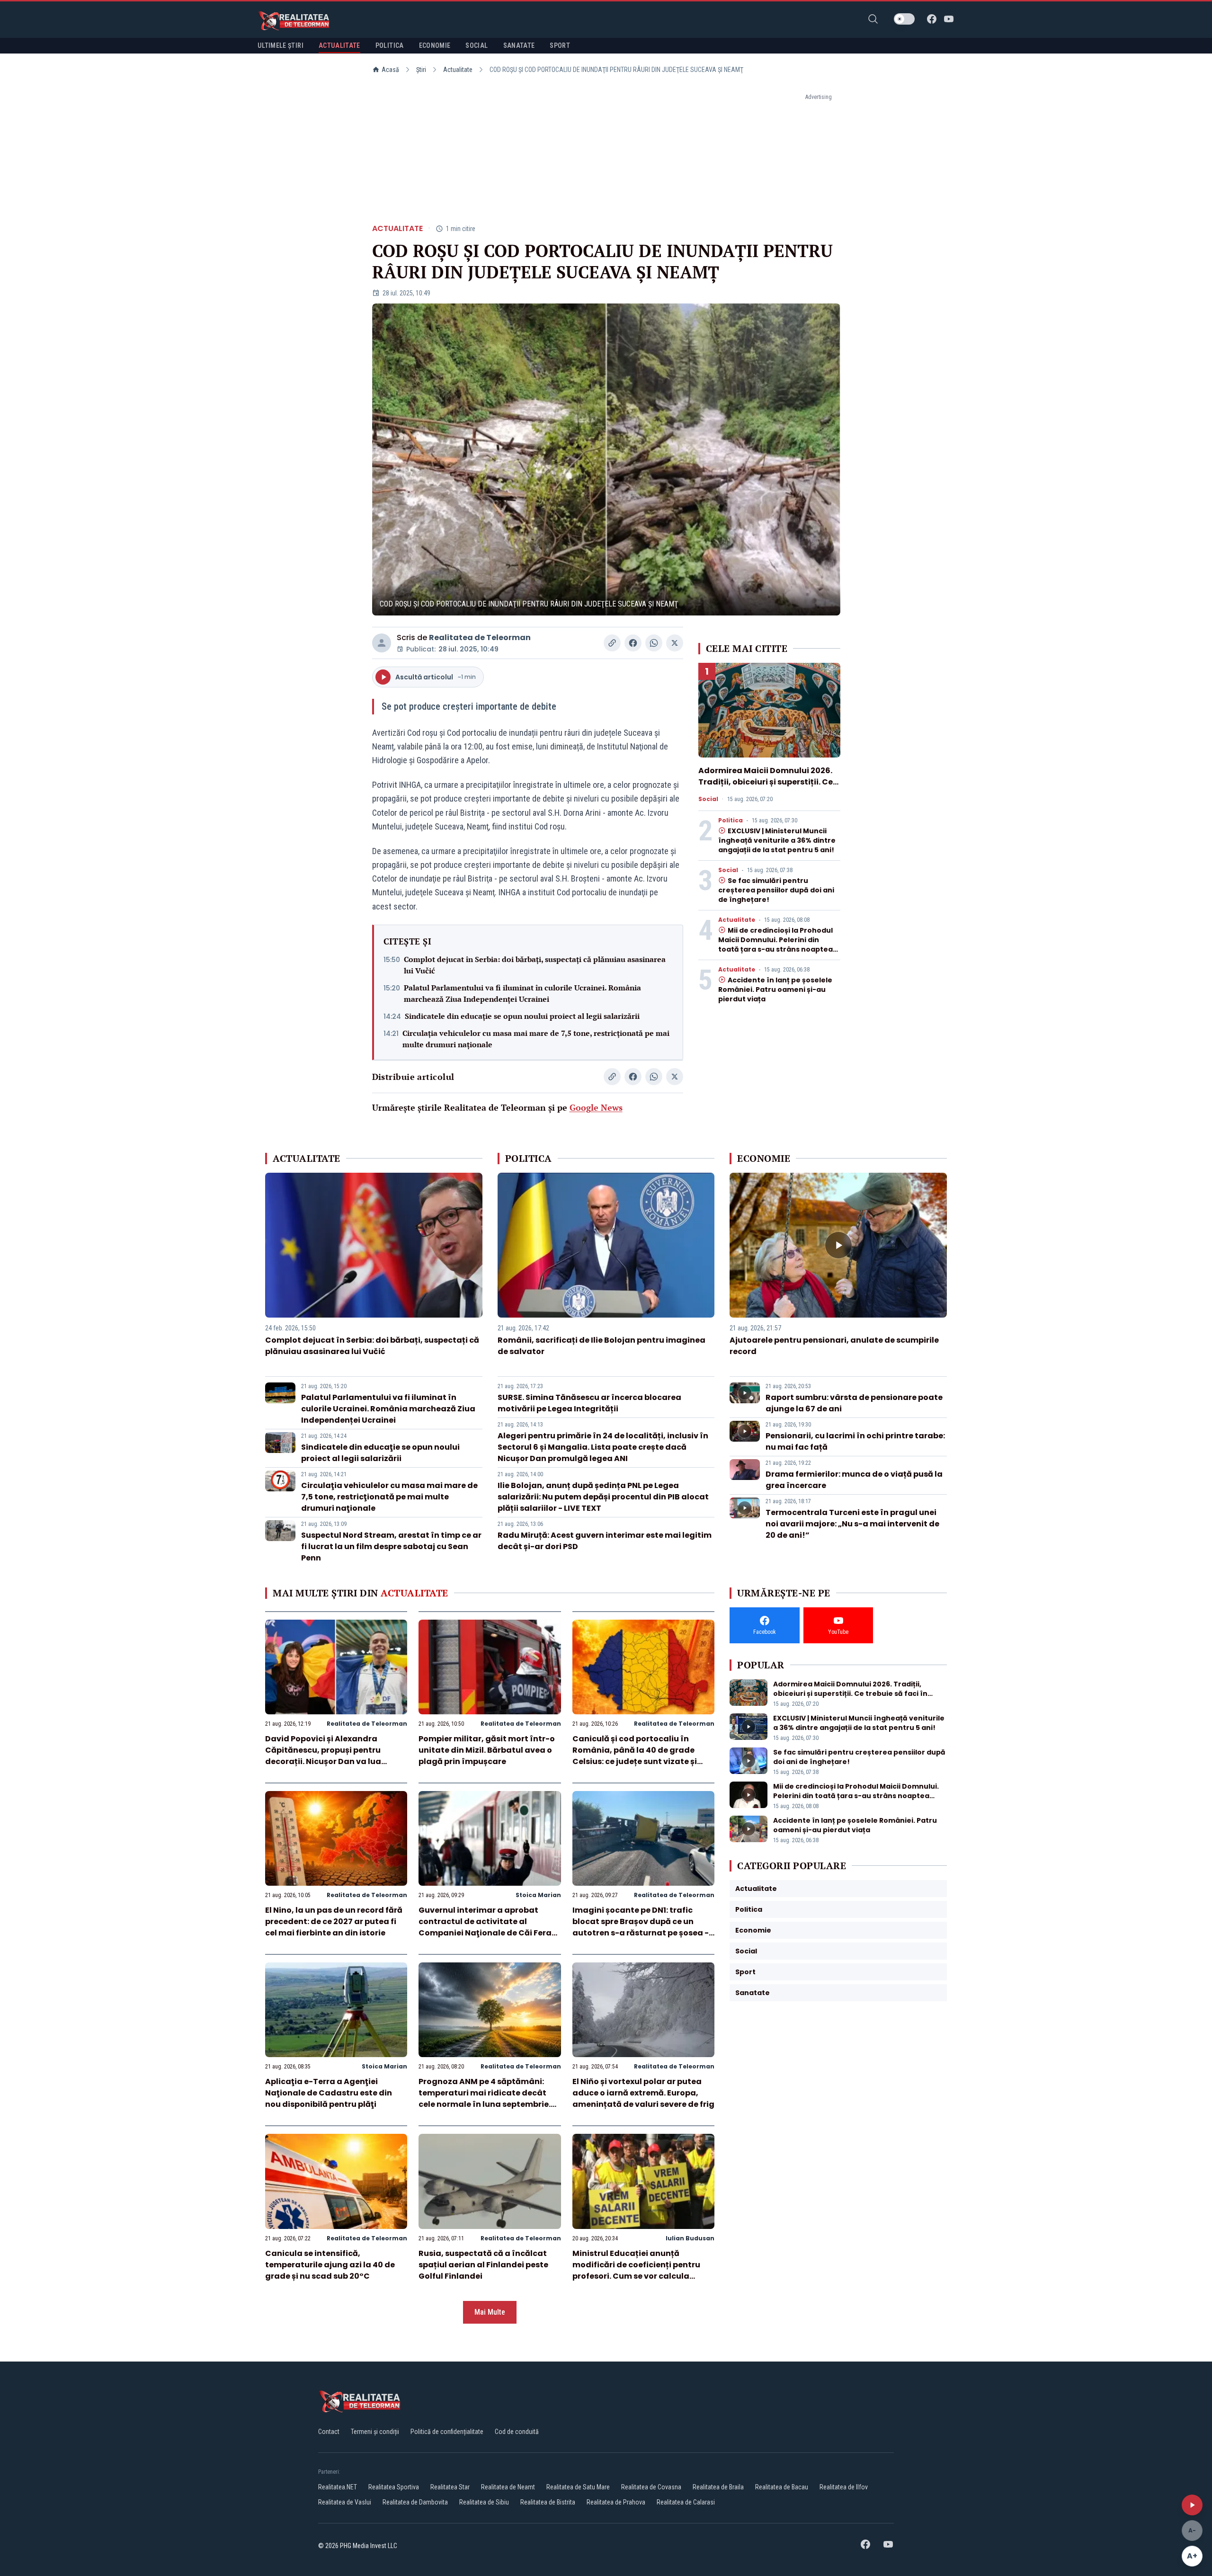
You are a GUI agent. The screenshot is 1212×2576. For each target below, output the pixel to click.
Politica (731, 820)
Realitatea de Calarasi (686, 2502)
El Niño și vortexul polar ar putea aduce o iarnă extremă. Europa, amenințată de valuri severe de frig (643, 2093)
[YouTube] (949, 19)
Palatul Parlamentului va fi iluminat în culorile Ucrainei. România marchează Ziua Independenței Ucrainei (522, 993)
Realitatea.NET (338, 2487)
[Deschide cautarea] (873, 19)
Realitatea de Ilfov (844, 2487)
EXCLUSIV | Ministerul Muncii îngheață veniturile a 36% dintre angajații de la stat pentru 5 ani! (777, 840)
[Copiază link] (612, 643)
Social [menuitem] (477, 45)
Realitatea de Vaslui (345, 2502)
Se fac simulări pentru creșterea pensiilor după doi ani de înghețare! (776, 890)
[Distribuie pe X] (675, 643)
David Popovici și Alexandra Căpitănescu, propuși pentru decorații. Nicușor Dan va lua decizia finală (323, 1756)
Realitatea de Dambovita (415, 2502)
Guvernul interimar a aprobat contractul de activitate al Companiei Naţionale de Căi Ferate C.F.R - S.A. (489, 1927)
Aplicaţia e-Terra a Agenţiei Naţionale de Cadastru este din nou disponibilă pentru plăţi (329, 2093)
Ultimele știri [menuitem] (281, 45)
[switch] (904, 19)
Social (708, 799)
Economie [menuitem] (435, 45)
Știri (421, 70)
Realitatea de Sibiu (484, 2502)
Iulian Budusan (690, 2238)
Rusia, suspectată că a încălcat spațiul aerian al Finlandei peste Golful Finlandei (483, 2265)
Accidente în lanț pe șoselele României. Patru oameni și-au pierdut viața (775, 989)
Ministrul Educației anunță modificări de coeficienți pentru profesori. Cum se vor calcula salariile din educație (636, 2270)
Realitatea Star (450, 2487)
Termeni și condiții (375, 2432)
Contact (329, 2432)
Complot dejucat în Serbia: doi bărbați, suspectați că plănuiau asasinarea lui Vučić (535, 965)
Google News (596, 1107)
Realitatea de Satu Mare (578, 2487)
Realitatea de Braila (718, 2487)
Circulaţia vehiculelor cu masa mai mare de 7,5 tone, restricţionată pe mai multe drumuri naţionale (536, 1039)
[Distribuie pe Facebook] (633, 643)
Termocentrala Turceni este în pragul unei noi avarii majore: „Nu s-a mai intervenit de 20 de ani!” (852, 1524)
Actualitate (458, 70)
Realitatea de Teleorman (480, 637)
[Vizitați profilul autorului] (382, 643)
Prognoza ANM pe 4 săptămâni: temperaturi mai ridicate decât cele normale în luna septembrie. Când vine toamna (485, 2099)
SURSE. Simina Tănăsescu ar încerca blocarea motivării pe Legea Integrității (589, 1403)
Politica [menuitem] (390, 45)
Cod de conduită (517, 2432)
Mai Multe (490, 2312)
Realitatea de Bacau (782, 2487)
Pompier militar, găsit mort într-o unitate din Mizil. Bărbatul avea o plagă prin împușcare (487, 1750)
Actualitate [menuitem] (339, 45)
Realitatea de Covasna (651, 2487)
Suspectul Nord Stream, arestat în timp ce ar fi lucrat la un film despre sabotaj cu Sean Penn (391, 1546)
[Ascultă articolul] (1192, 2505)
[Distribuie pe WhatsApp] (654, 643)
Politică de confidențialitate (447, 2432)
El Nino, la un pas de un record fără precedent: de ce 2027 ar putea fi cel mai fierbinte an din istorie (334, 1921)
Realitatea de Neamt (508, 2487)
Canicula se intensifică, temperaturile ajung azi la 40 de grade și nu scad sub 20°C (330, 2265)
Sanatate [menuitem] (519, 45)
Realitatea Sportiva (394, 2487)
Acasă (390, 70)
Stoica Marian (538, 1895)
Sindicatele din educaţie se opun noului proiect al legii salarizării (522, 1016)
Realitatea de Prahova (616, 2502)
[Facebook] (932, 19)
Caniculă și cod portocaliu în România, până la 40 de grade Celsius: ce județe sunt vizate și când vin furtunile (635, 1756)
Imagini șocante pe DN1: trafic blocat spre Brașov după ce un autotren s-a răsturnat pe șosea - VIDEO (641, 1927)
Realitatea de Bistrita (548, 2502)
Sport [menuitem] (560, 45)
